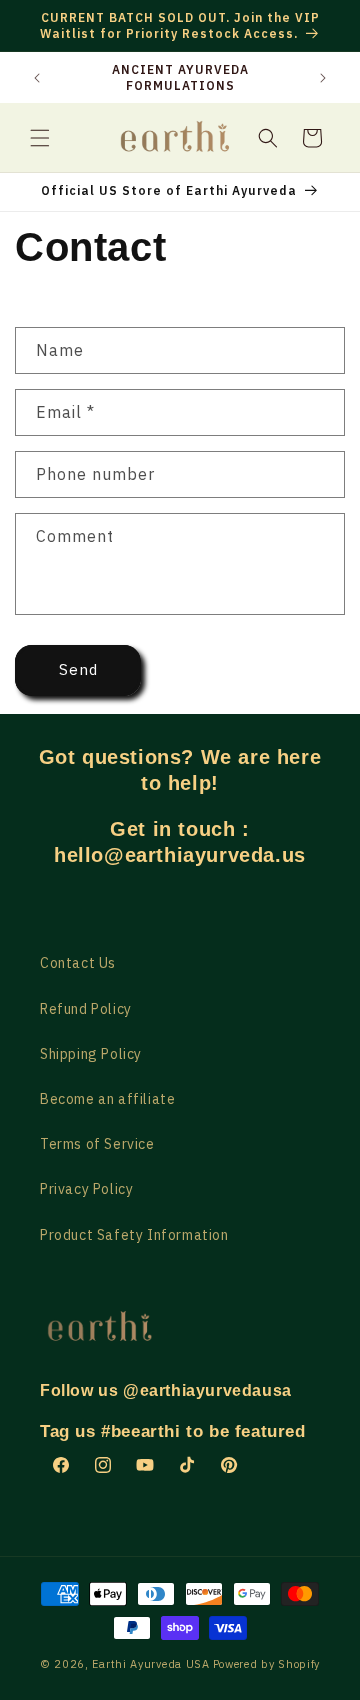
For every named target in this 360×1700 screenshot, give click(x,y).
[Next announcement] (323, 78)
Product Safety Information (134, 1235)
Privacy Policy (86, 1189)
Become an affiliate (107, 1099)
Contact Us (78, 963)
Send (78, 669)
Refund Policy (86, 1009)
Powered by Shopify (267, 1664)
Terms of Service (97, 1144)
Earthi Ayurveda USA (150, 1664)
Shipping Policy (91, 1054)
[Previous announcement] (37, 78)
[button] (40, 138)
